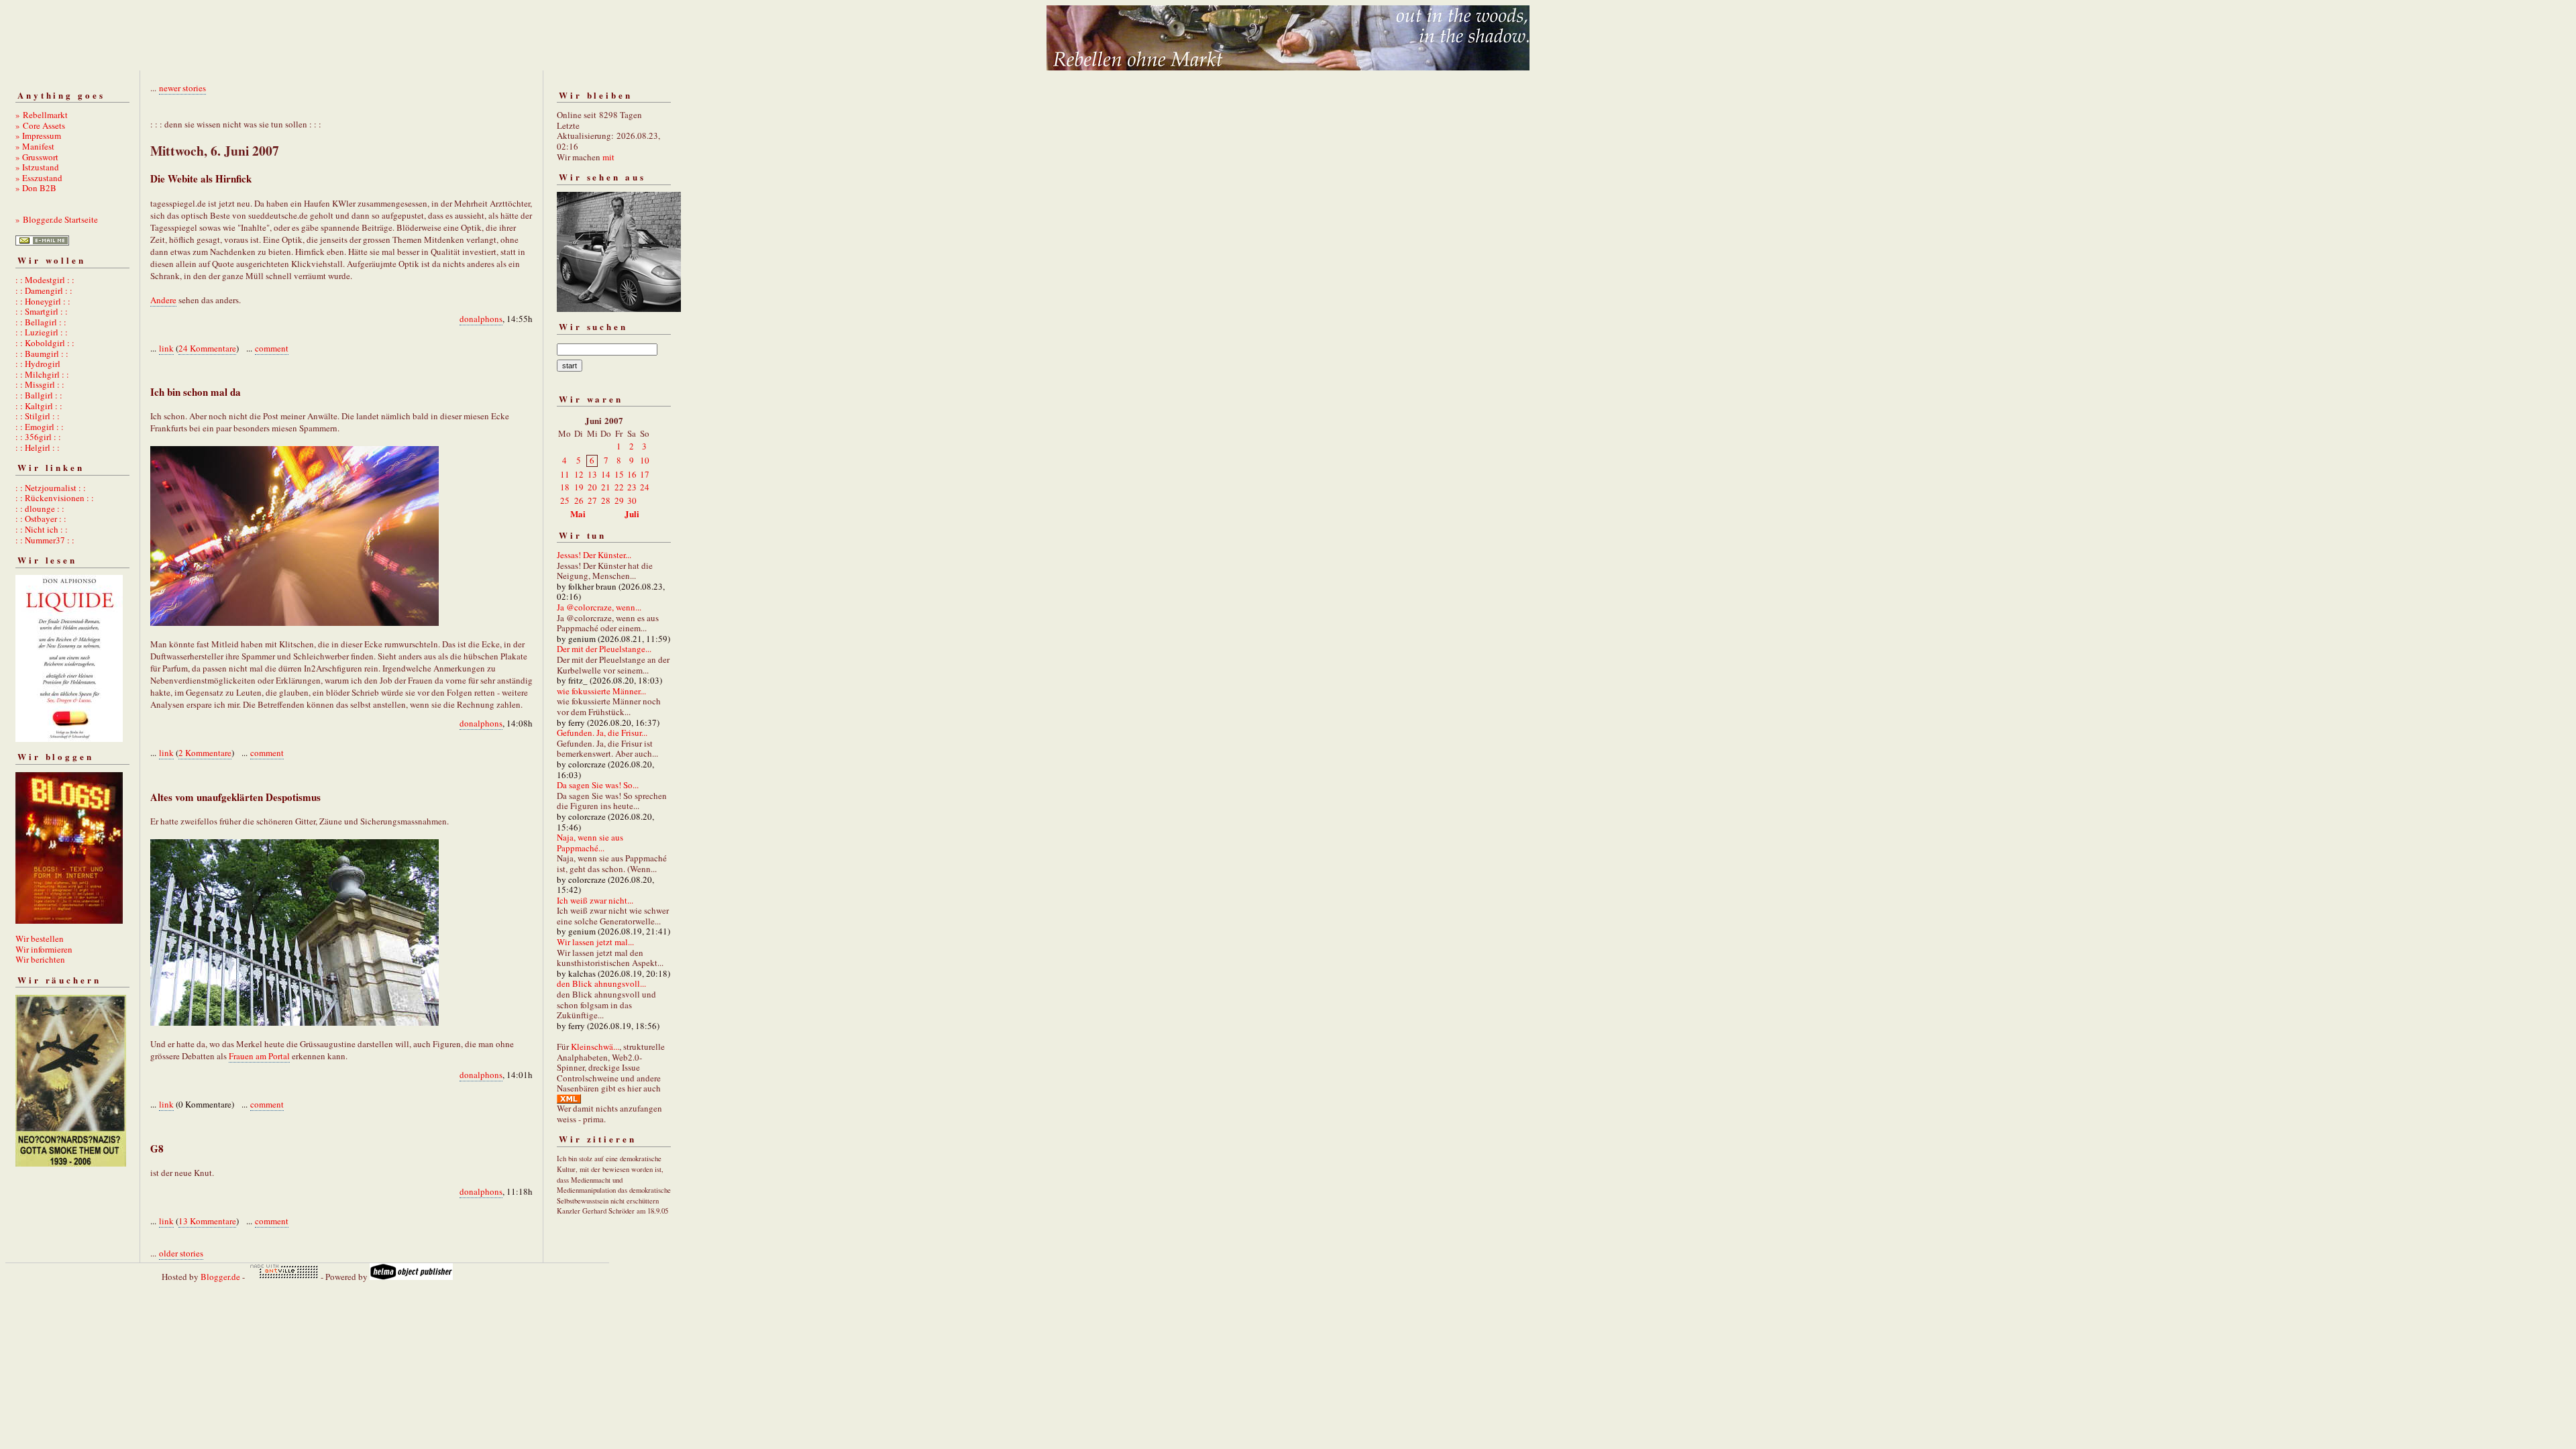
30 (632, 500)
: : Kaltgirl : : (39, 406)
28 (606, 500)
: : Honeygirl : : (43, 301)
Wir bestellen (40, 938)
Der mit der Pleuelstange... (604, 649)
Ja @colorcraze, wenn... (599, 607)
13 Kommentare (207, 1221)
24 (645, 487)
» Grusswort (37, 157)
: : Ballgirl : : (39, 395)
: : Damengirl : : (44, 290)
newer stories (182, 88)
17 (645, 474)
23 (632, 487)
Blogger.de (220, 1277)
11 (565, 474)
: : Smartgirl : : (42, 311)
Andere (163, 300)
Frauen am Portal (259, 1056)
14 (606, 474)
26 (579, 500)
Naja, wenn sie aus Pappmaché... (590, 843)
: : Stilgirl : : (38, 416)
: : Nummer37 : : (45, 540)
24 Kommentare (207, 348)
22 (619, 487)
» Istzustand (37, 167)
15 (619, 474)
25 (565, 500)
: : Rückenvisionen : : (55, 498)
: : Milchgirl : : (42, 374)
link (166, 348)
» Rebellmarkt (42, 115)
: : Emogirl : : (40, 427)
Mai (578, 514)
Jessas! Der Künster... (594, 555)
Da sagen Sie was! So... (598, 785)
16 (632, 474)
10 (645, 460)
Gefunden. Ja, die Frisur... (602, 733)
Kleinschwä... (595, 1046)
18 (565, 487)
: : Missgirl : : (40, 384)
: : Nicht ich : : (42, 529)
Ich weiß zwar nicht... (595, 900)
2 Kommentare (205, 753)
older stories (181, 1253)
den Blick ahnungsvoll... (601, 983)
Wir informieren (44, 949)
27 (592, 500)
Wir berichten (40, 959)
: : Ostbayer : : (41, 519)
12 (579, 474)
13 (592, 474)
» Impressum (38, 136)
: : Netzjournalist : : (51, 488)
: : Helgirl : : (38, 447)
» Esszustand (39, 178)
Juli (632, 514)
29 (619, 500)
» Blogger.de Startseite (57, 219)
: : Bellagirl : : (41, 322)
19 (579, 487)
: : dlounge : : (40, 508)
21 (606, 487)
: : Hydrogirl (38, 364)
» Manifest (35, 146)
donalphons (481, 319)
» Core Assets (40, 125)
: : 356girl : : (38, 437)
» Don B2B (36, 188)
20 (592, 487)
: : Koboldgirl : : (45, 343)
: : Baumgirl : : (42, 354)
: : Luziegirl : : (42, 332)
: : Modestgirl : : (45, 280)
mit (608, 157)
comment (272, 348)
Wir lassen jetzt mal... (595, 942)
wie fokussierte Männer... (601, 691)
